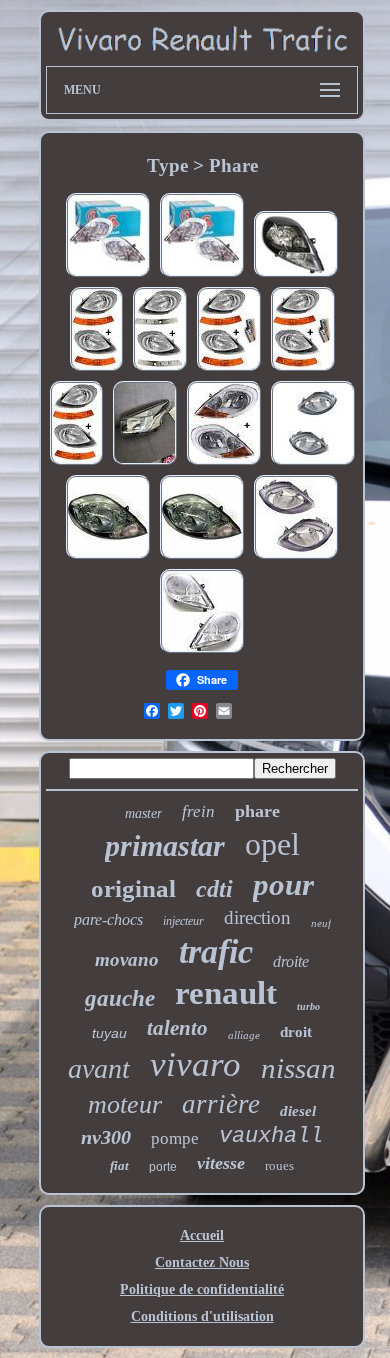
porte (163, 1167)
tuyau (109, 1033)
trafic (216, 951)
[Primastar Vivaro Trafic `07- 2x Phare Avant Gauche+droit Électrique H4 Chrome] (224, 463)
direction (257, 917)
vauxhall (271, 1136)
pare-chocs (108, 919)
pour (283, 884)
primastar (165, 845)
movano (127, 959)
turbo (308, 1006)
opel (272, 844)
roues (279, 1165)
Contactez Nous (202, 1262)
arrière (221, 1104)
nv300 (106, 1137)
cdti (214, 889)
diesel (298, 1111)
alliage (244, 1035)
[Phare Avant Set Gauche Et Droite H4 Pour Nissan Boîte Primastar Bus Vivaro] (313, 463)
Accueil (202, 1235)
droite (291, 961)
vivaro (195, 1064)
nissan (298, 1068)
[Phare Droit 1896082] (108, 557)
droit (296, 1032)
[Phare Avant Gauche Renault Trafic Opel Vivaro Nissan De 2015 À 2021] (145, 463)
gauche (120, 998)
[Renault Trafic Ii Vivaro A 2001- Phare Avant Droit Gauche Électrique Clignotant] (160, 369)
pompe (175, 1138)
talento (177, 1028)
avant (99, 1068)
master (143, 813)
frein (198, 811)
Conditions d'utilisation (202, 1316)
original (133, 888)
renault (226, 993)
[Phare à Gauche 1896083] (202, 557)
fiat (119, 1165)
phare (257, 811)
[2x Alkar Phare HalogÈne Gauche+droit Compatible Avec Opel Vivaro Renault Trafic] (108, 275)
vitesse (221, 1163)
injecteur (183, 921)
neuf (321, 923)
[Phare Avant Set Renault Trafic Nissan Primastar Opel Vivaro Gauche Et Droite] (296, 557)
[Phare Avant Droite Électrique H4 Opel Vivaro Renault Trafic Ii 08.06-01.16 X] (296, 275)
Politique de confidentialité (202, 1289)
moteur (125, 1104)
